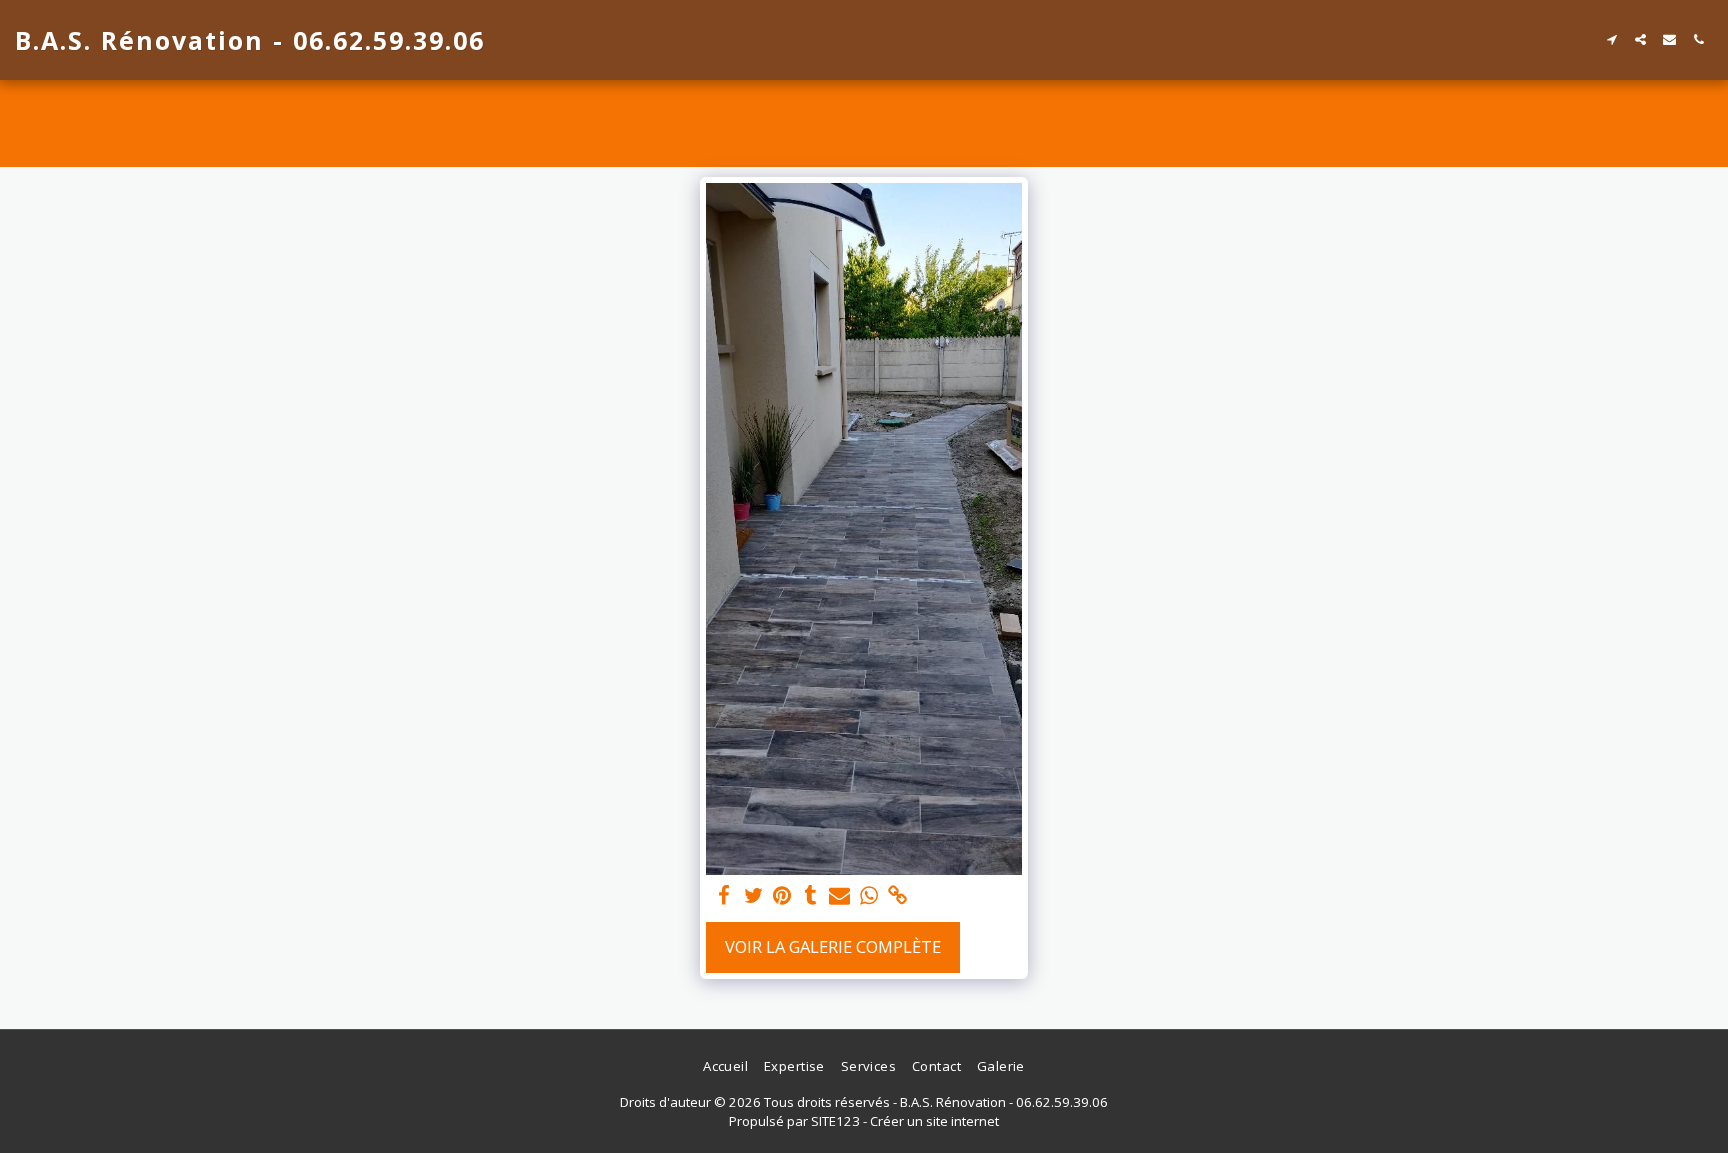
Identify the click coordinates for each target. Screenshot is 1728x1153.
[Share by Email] (839, 896)
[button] (1611, 39)
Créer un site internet (934, 1121)
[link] (897, 896)
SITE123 (835, 1121)
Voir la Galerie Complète (833, 946)
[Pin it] (782, 896)
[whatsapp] (868, 896)
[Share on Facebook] (724, 896)
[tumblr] (810, 896)
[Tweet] (753, 896)
